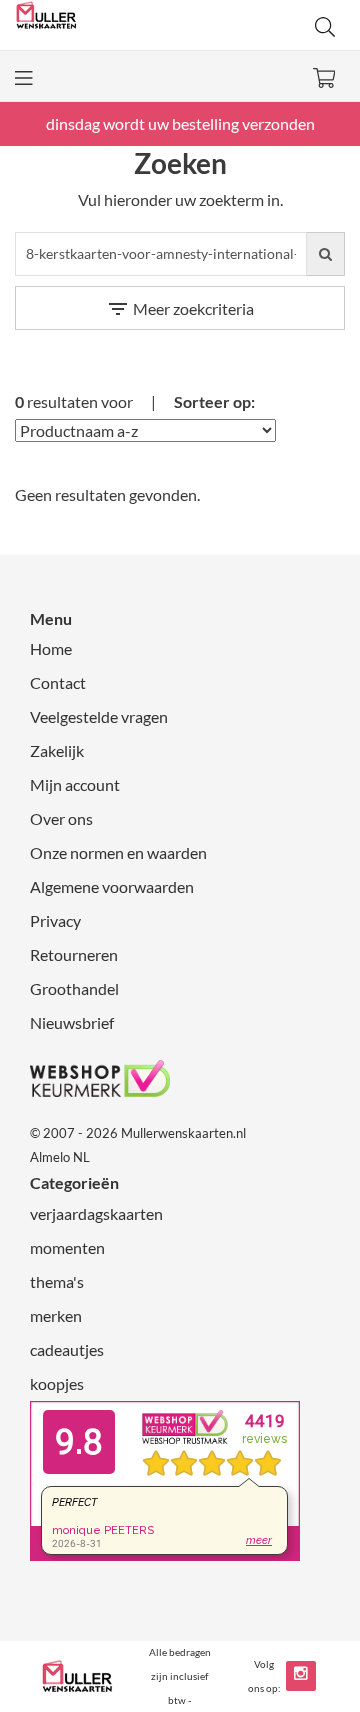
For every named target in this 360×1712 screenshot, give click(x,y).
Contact (58, 682)
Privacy (55, 920)
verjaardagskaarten (96, 1213)
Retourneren (74, 954)
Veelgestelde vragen (99, 716)
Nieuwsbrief (72, 1022)
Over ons (61, 818)
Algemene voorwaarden (112, 886)
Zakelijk (57, 750)
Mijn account (75, 784)
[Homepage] (97, 25)
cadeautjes (67, 1349)
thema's (57, 1281)
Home (51, 648)
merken (56, 1315)
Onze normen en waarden (118, 852)
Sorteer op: (214, 401)
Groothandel (74, 988)
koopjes (57, 1383)
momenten (67, 1247)
